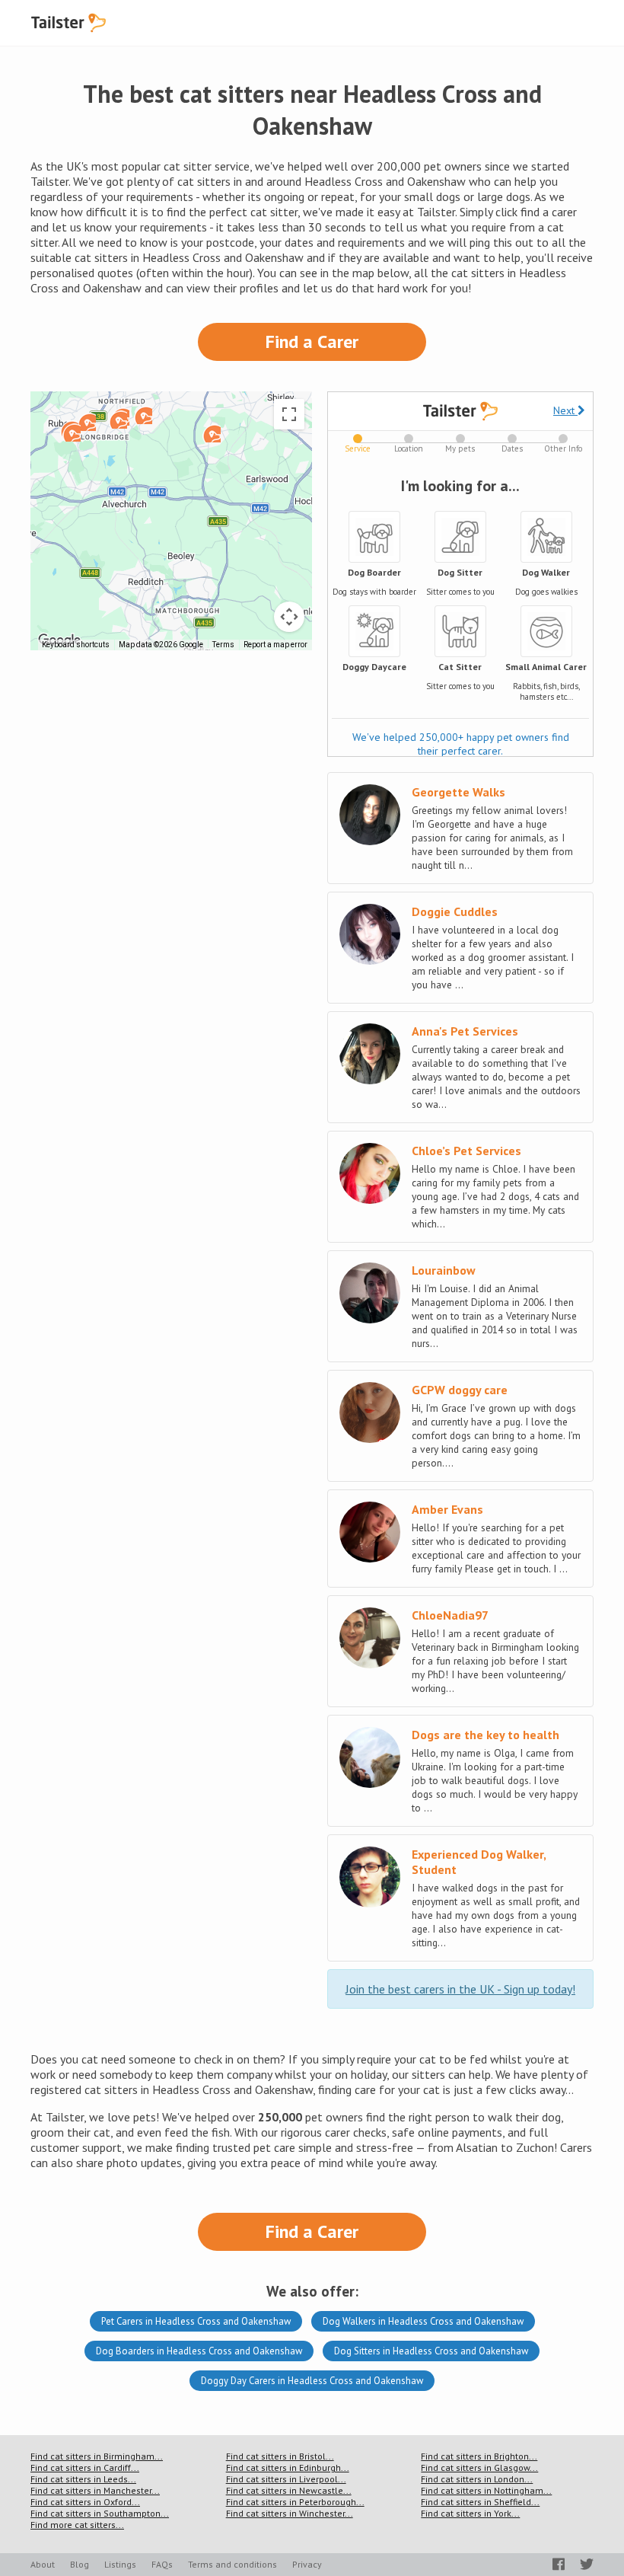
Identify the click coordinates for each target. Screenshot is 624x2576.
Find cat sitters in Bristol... (280, 2456)
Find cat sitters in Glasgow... (479, 2467)
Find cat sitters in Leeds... (83, 2479)
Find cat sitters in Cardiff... (85, 2467)
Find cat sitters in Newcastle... (289, 2490)
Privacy (307, 2564)
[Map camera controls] (289, 617)
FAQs (162, 2564)
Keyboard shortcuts (76, 645)
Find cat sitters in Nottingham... (486, 2490)
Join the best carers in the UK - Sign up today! (460, 1989)
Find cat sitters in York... (470, 2513)
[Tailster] (68, 23)
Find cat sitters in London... (477, 2479)
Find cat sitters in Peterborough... (295, 2502)
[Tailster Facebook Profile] (559, 2564)
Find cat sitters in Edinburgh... (288, 2467)
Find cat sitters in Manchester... (95, 2490)
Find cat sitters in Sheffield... (480, 2502)
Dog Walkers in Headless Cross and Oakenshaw (423, 2321)
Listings (120, 2564)
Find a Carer (312, 342)
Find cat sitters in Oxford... (85, 2502)
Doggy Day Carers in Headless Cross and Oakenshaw (312, 2381)
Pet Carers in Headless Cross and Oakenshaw (196, 2321)
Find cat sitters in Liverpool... (286, 2479)
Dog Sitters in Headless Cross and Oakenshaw (431, 2351)
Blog (80, 2564)
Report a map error (275, 645)
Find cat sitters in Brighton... (479, 2456)
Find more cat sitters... (77, 2525)
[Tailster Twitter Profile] (587, 2564)
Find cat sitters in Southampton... (100, 2513)
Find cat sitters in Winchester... (290, 2513)
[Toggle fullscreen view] (289, 414)
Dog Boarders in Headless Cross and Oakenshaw (199, 2351)
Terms (223, 645)
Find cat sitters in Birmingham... (97, 2456)
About (43, 2564)
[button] (87, 422)
